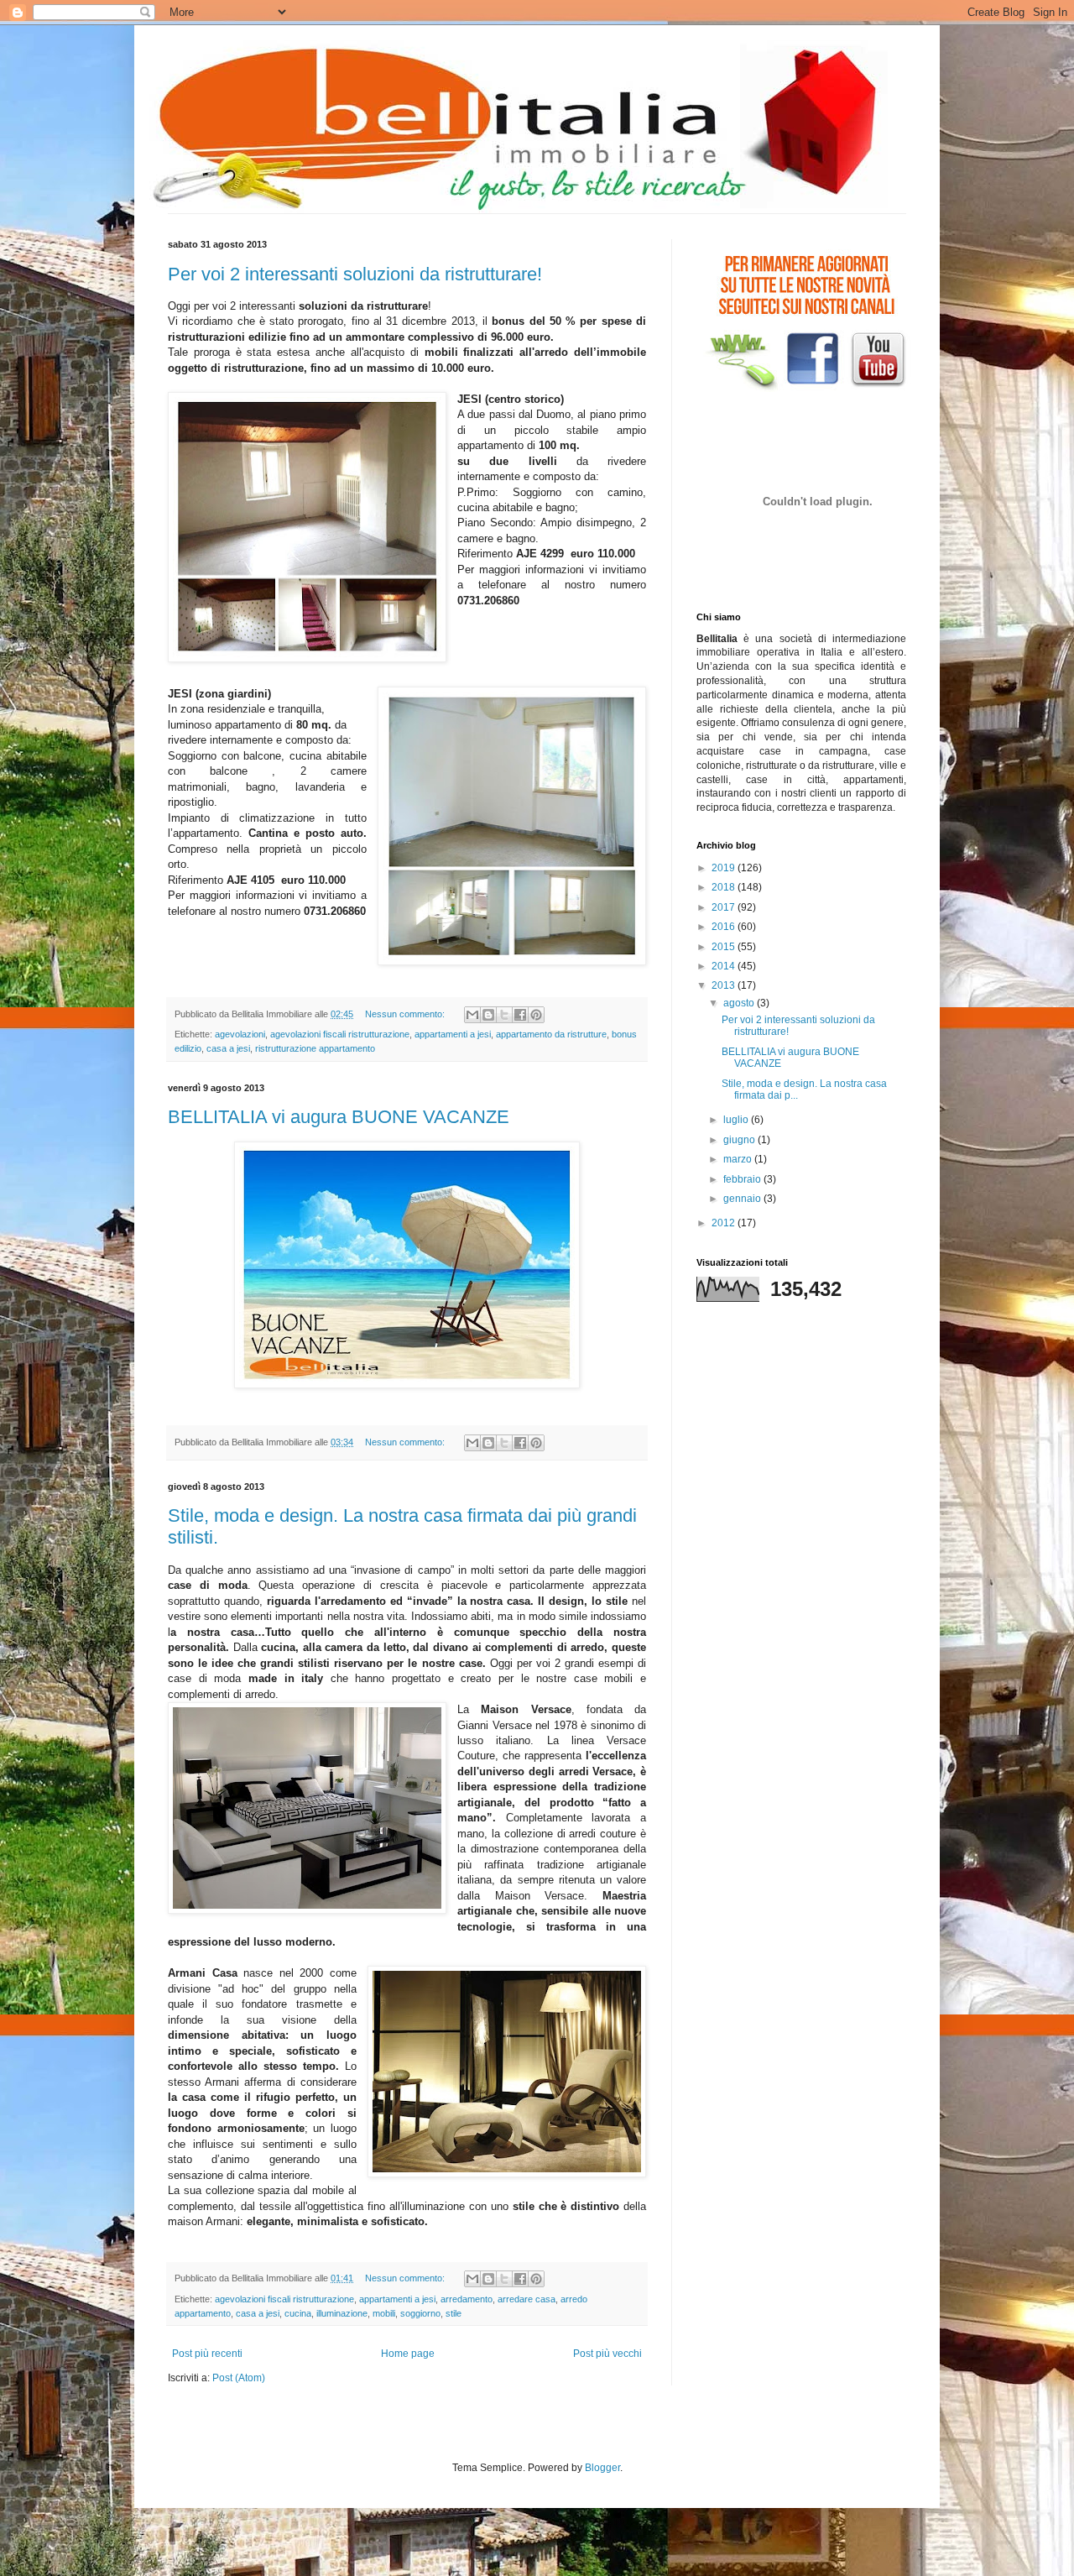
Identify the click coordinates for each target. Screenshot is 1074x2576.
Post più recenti (207, 2354)
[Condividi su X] (504, 1015)
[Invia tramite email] (472, 1015)
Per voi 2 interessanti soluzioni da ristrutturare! (355, 274)
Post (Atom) (239, 2378)
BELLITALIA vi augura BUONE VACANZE (339, 1117)
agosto (740, 1003)
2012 (725, 1223)
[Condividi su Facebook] (520, 1015)
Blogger (602, 2468)
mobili (384, 2313)
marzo (739, 1159)
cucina (298, 2313)
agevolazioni (240, 1034)
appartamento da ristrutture (551, 1034)
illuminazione (342, 2313)
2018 (725, 887)
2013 (725, 985)
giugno (740, 1140)
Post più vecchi (607, 2354)
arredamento (467, 2299)
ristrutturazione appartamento (315, 1048)
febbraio (743, 1179)
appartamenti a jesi (453, 1034)
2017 (725, 907)
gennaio (743, 1199)
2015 (725, 947)
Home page (408, 2354)
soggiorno (420, 2313)
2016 (725, 927)
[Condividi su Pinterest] (536, 1015)
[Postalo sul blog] (488, 1015)
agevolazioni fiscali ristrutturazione (340, 1034)
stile (454, 2313)
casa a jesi (228, 1048)
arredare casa (527, 2299)
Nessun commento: (406, 1014)
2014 (725, 966)
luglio (737, 1120)
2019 (725, 868)
